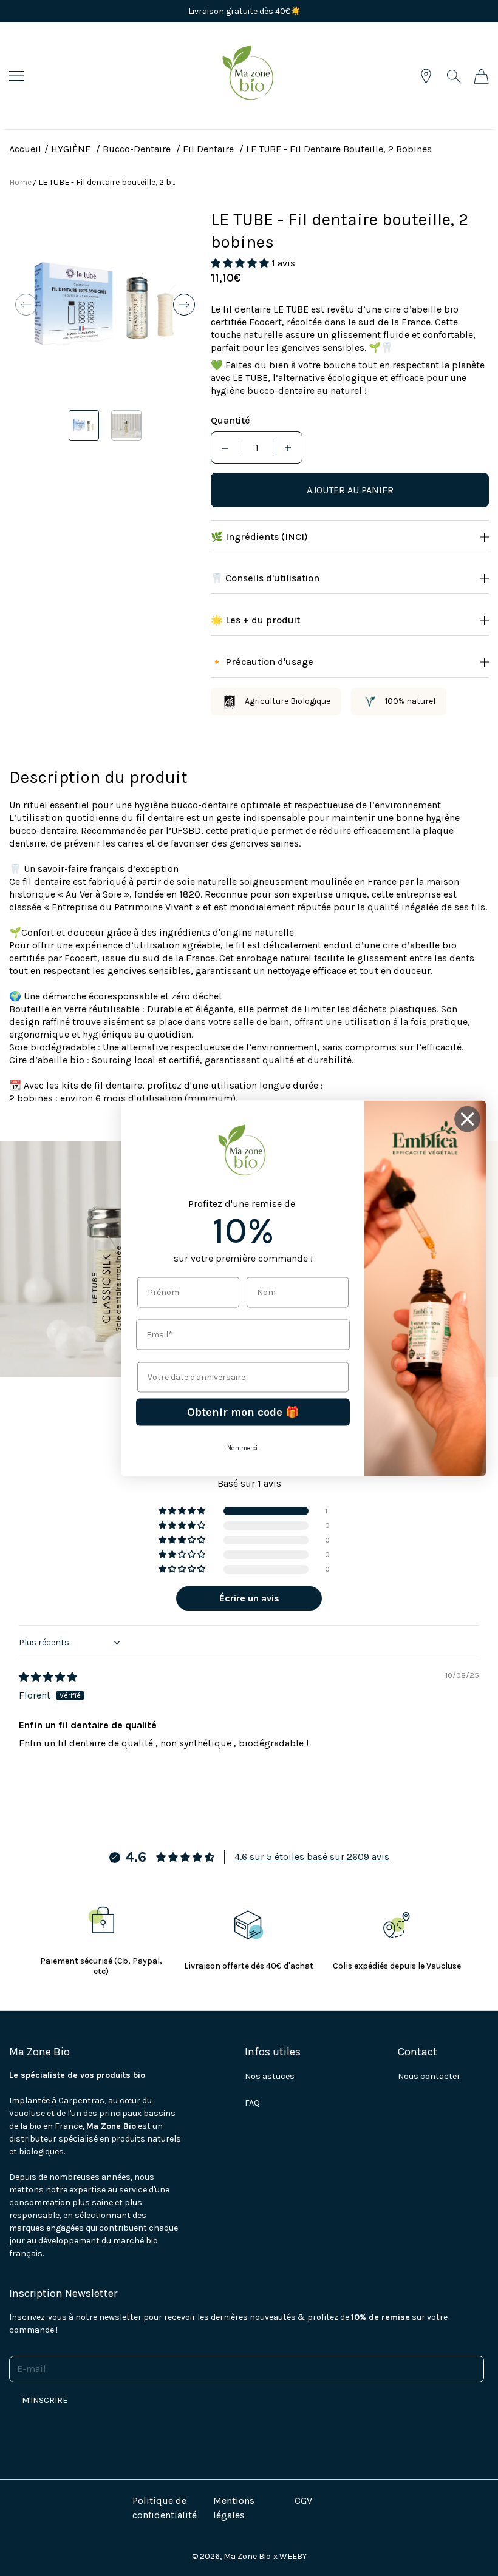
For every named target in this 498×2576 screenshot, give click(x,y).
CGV (303, 2500)
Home (20, 182)
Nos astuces (270, 2076)
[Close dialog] (467, 1119)
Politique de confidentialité (165, 2508)
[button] (26, 305)
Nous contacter (429, 2076)
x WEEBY (290, 2556)
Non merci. (243, 1448)
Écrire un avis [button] (249, 1598)
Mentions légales (234, 2508)
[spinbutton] (257, 448)
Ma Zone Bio (247, 2556)
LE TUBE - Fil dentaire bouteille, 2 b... (107, 182)
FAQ (252, 2103)
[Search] (454, 76)
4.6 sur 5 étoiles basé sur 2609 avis (312, 1857)
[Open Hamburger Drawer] (16, 76)
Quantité (230, 420)
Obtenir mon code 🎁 (243, 1412)
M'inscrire (45, 2400)
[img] (48, 1677)
